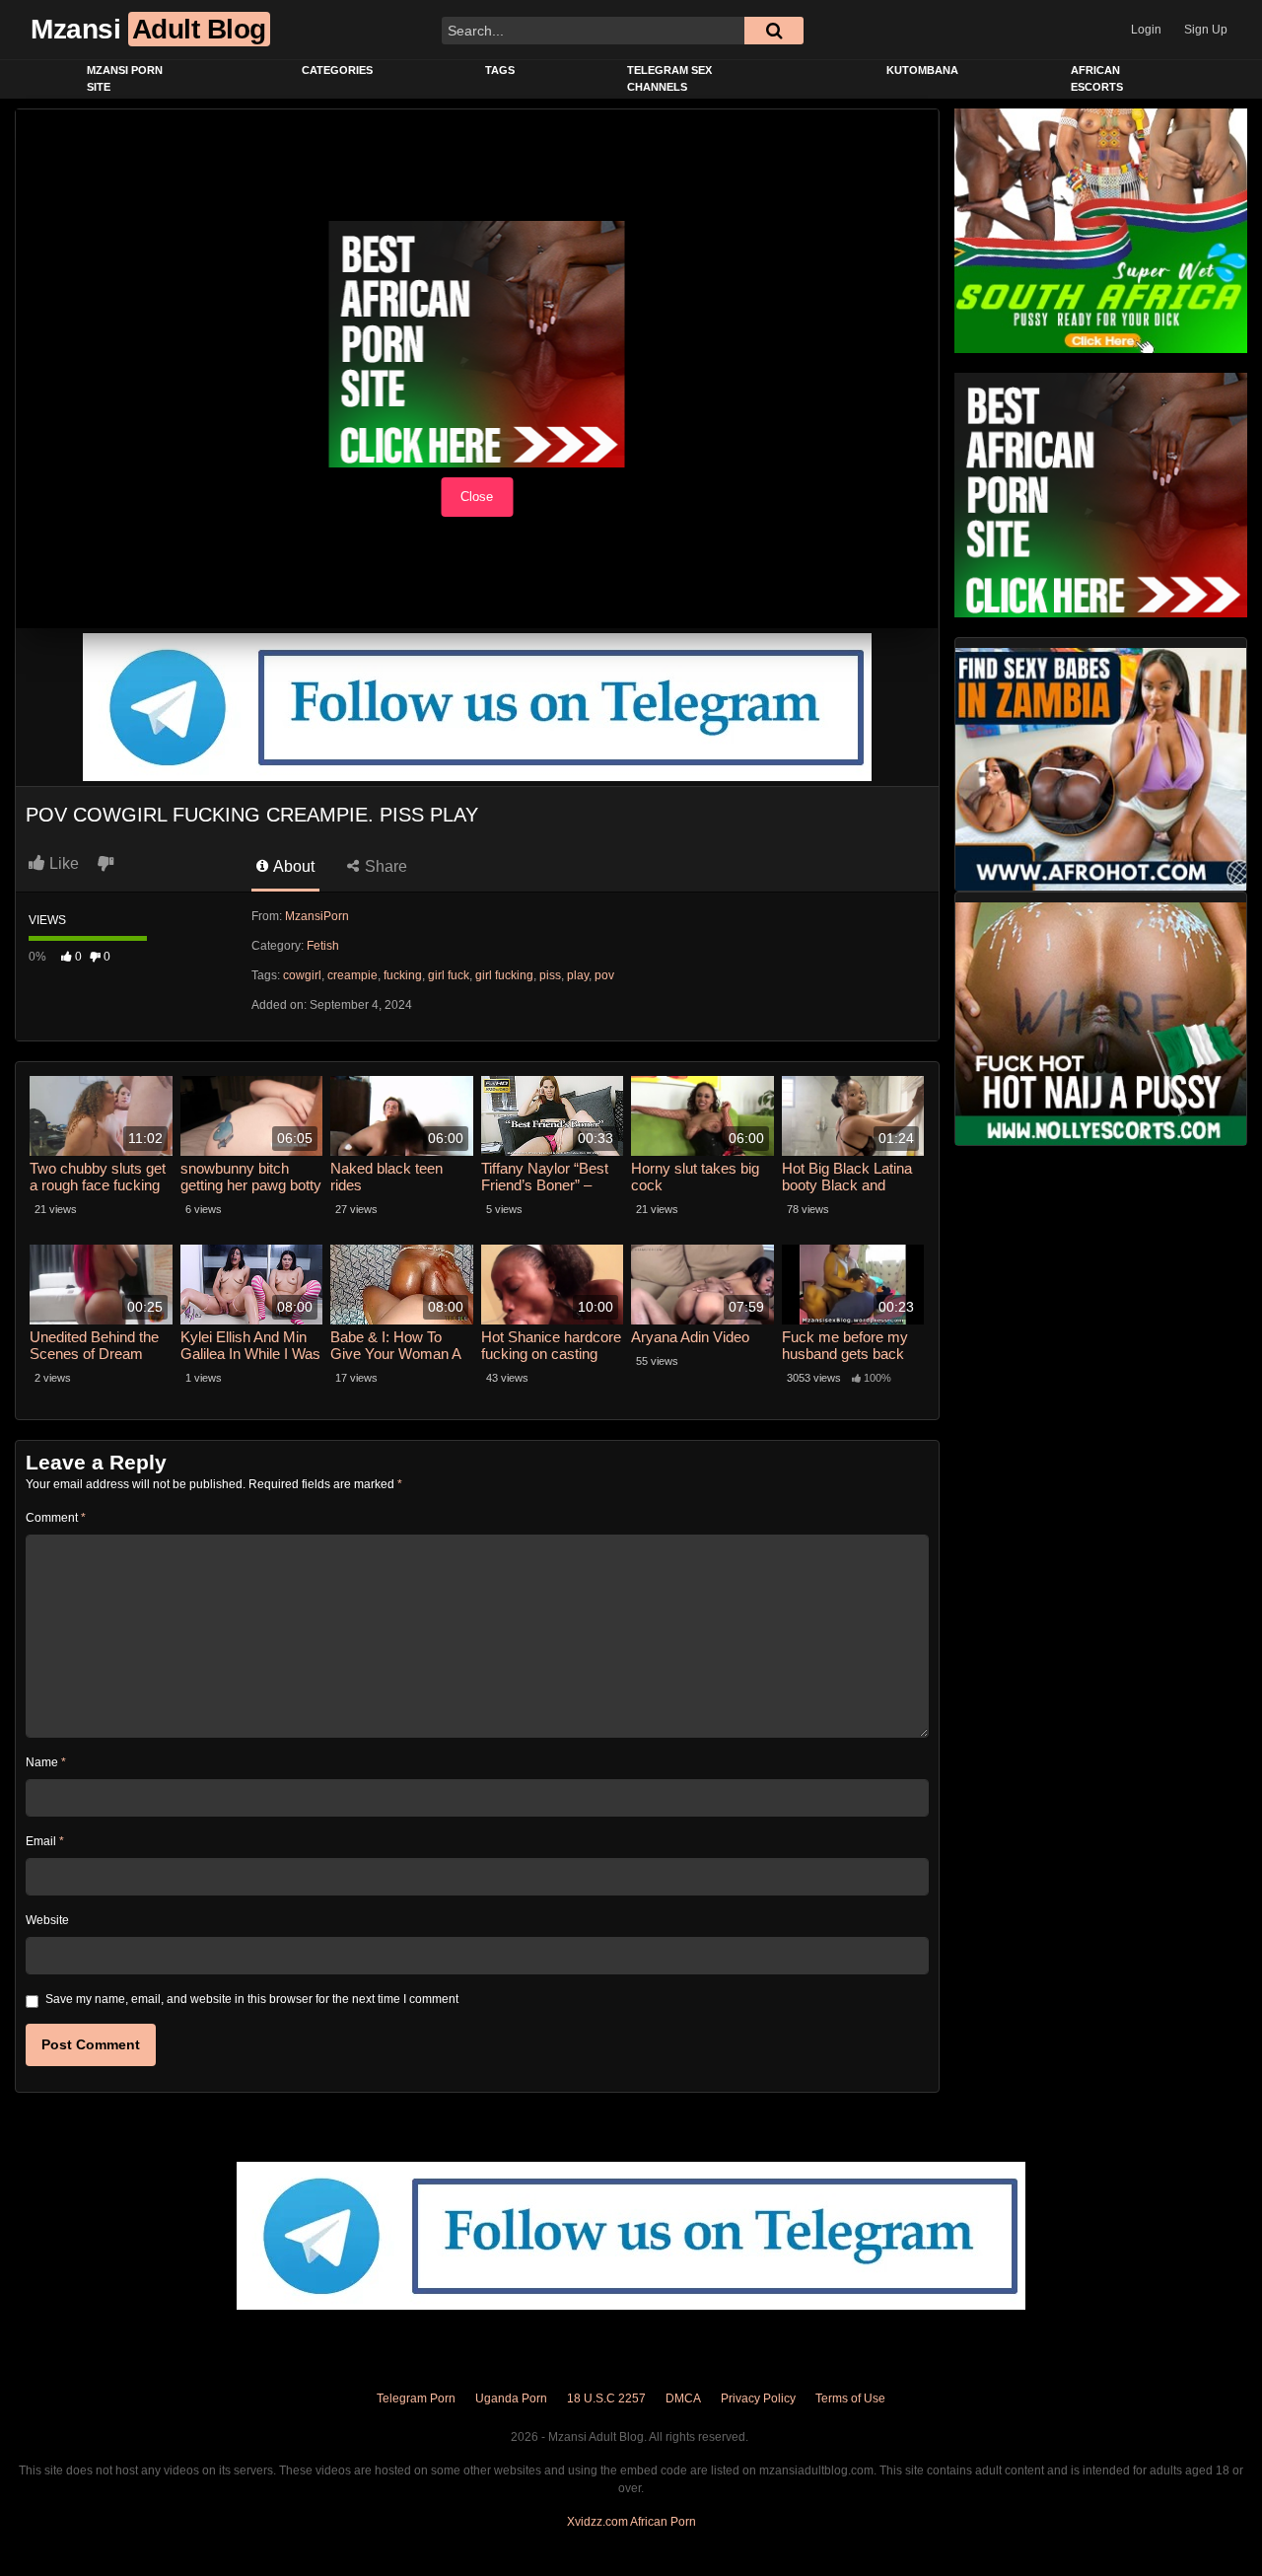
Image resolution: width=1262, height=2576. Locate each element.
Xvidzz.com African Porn (631, 2522)
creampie (352, 975)
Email (45, 1841)
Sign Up (1206, 30)
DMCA (683, 2398)
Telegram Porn (416, 2398)
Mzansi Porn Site (125, 78)
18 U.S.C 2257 (606, 2398)
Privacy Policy (758, 2398)
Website (47, 1920)
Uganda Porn (511, 2398)
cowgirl (302, 975)
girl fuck (449, 975)
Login (1146, 30)
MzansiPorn (317, 916)
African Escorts (1097, 78)
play (578, 975)
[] (774, 31)
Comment (56, 1518)
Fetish (323, 946)
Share (384, 866)
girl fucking (504, 975)
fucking (403, 975)
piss (550, 975)
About (292, 866)
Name (46, 1762)
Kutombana (922, 70)
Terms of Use (850, 2398)
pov (604, 975)
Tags (500, 70)
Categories (337, 70)
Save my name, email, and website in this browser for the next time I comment (252, 1999)
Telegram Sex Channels (669, 78)
